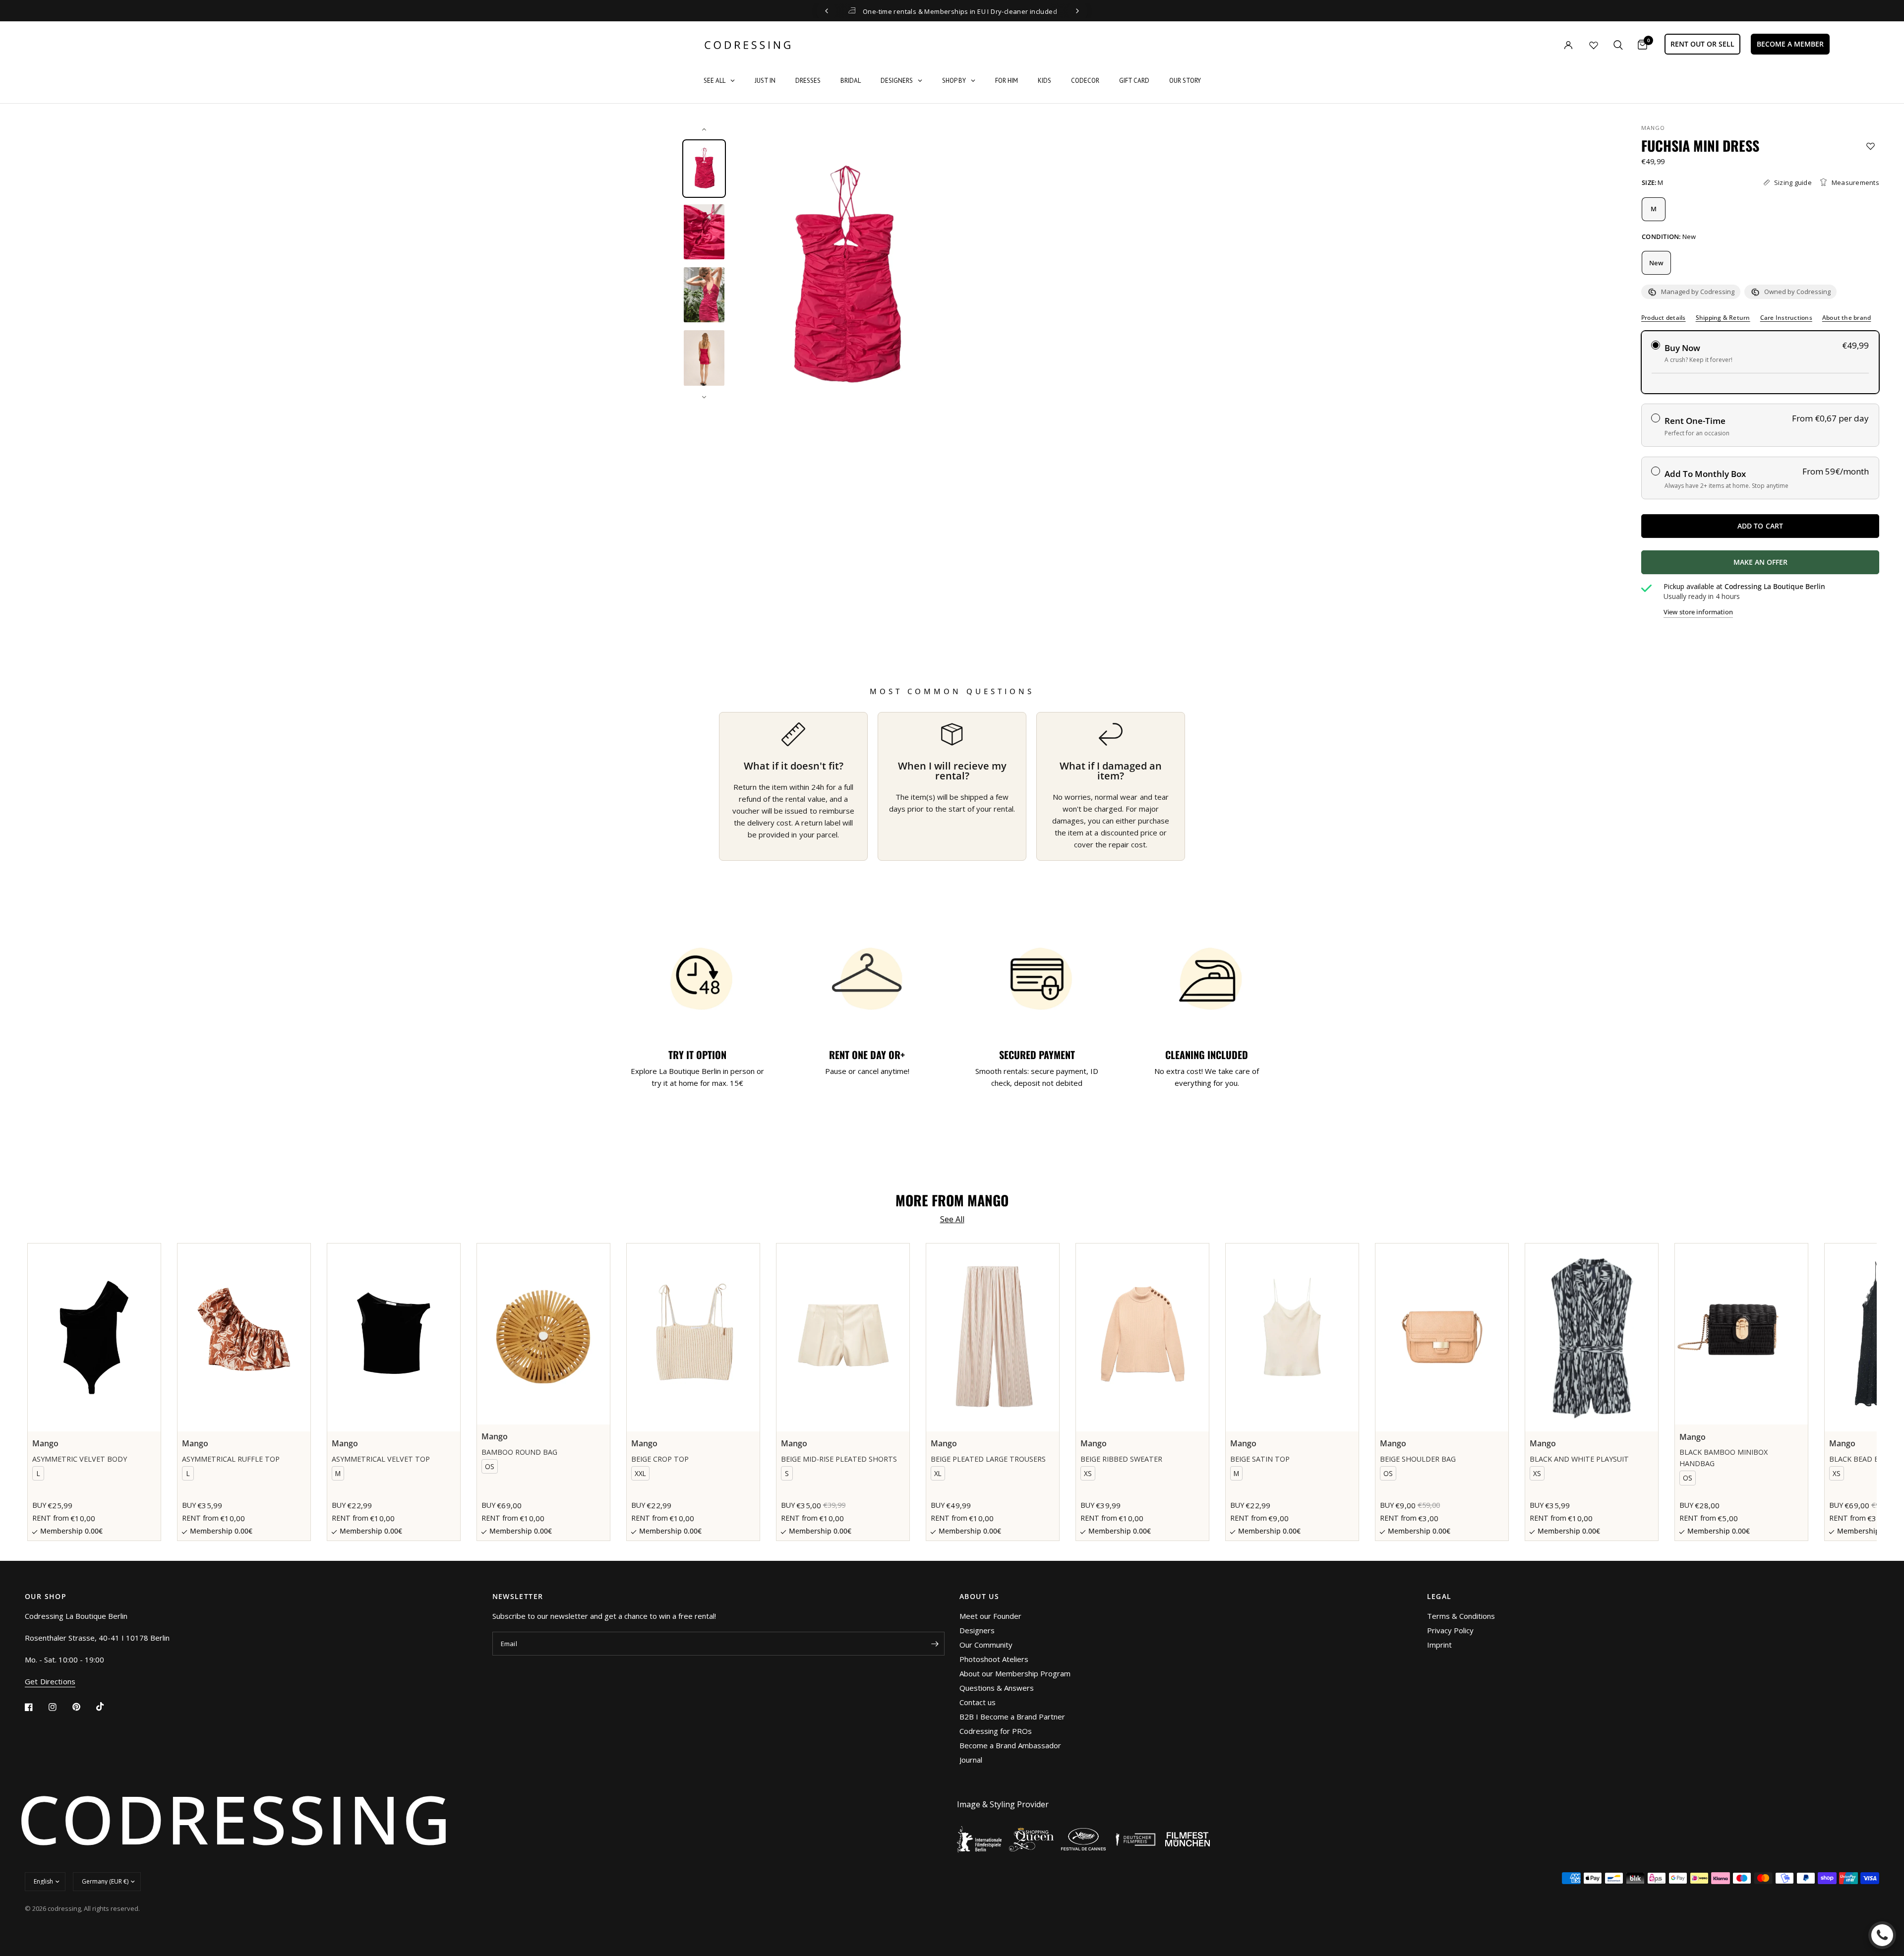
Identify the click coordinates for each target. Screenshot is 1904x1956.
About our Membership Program (1015, 1673)
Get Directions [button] (50, 1682)
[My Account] (1548, 45)
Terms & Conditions (1461, 1616)
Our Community (986, 1645)
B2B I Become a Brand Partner (1012, 1717)
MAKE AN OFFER (1797, 566)
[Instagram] (59, 1707)
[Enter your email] (935, 1644)
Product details (1664, 318)
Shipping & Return (1723, 318)
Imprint (1439, 1645)
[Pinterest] (83, 1707)
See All (952, 1219)
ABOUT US (979, 1597)
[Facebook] (36, 1707)
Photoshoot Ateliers (994, 1659)
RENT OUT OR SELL (1702, 44)
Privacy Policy (1450, 1630)
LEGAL (1439, 1597)
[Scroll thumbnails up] (704, 129)
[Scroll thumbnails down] (704, 397)
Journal (971, 1760)
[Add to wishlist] (1871, 146)
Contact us (978, 1702)
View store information (1698, 612)
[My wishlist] (1594, 45)
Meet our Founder (990, 1616)
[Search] (1618, 45)
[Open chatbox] (1882, 1935)
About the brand (1847, 318)
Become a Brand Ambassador (1010, 1745)
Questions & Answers (997, 1688)
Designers (977, 1630)
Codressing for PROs (996, 1731)
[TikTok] (107, 1707)
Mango (1653, 128)
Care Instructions (1786, 318)
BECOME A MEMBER (1790, 44)
